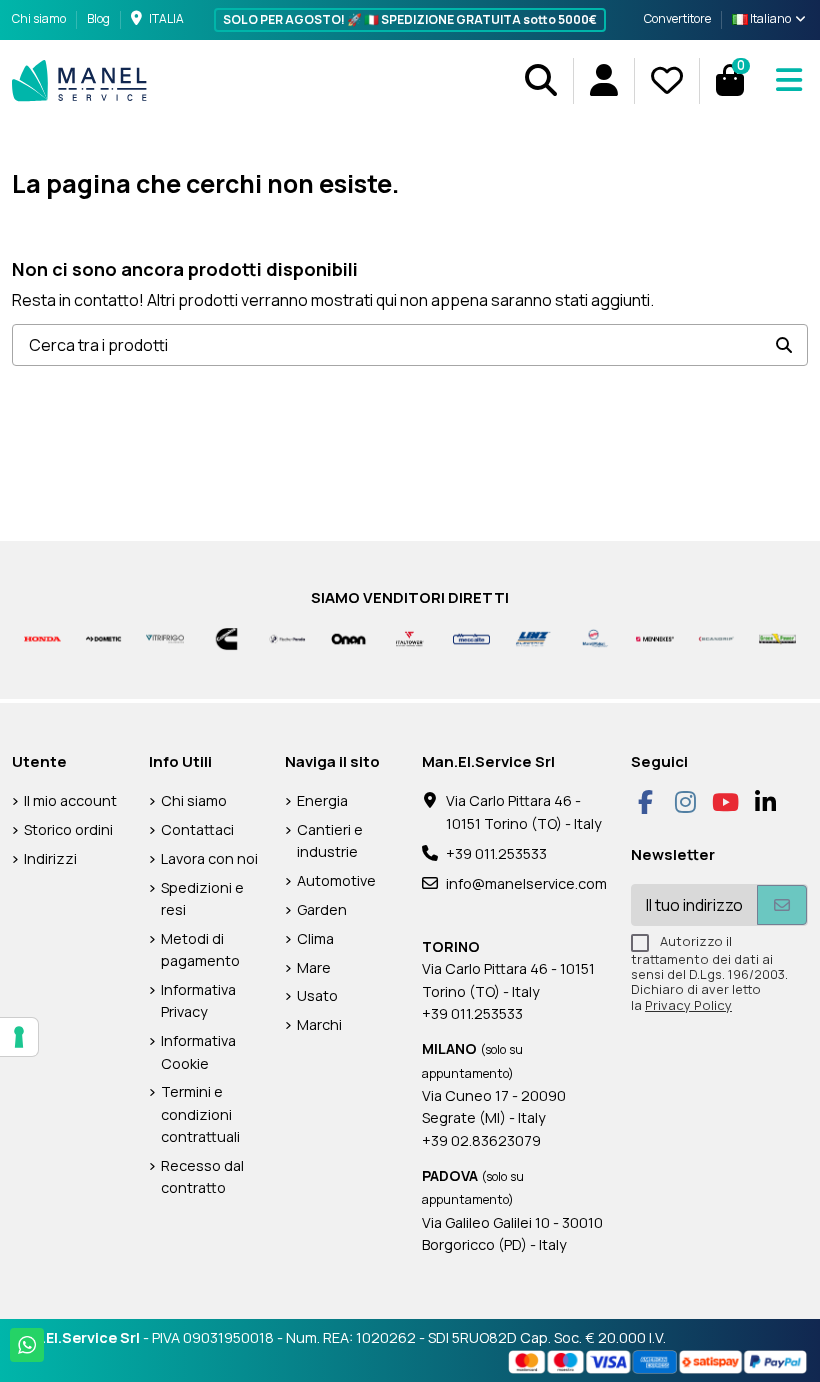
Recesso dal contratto (202, 1176)
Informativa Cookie (198, 1051)
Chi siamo (40, 18)
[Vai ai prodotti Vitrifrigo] (164, 637)
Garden (322, 909)
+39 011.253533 (496, 853)
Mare (314, 967)
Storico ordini (68, 829)
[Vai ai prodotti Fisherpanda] (287, 637)
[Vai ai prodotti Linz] (532, 637)
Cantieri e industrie (330, 840)
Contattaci (197, 829)
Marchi (319, 1024)
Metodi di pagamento (200, 949)
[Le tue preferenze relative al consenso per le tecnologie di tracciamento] (19, 1037)
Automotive (336, 880)
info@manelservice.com (526, 883)
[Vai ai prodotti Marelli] (593, 637)
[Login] (603, 80)
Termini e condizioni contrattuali (200, 1114)
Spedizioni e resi (202, 898)
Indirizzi (50, 858)
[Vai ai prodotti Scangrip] (716, 637)
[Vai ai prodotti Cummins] (226, 637)
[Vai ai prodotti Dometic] (103, 637)
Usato (317, 995)
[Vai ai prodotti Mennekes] (654, 637)
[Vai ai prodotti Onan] (348, 637)
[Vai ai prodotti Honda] (42, 637)
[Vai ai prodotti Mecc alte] (471, 637)
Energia (322, 800)
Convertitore (677, 18)
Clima (315, 938)
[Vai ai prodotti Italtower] (409, 637)
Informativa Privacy (198, 1000)
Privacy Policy (688, 1005)
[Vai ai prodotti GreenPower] (777, 637)
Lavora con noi (209, 858)
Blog (98, 18)
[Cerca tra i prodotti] (784, 345)
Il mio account (70, 800)
